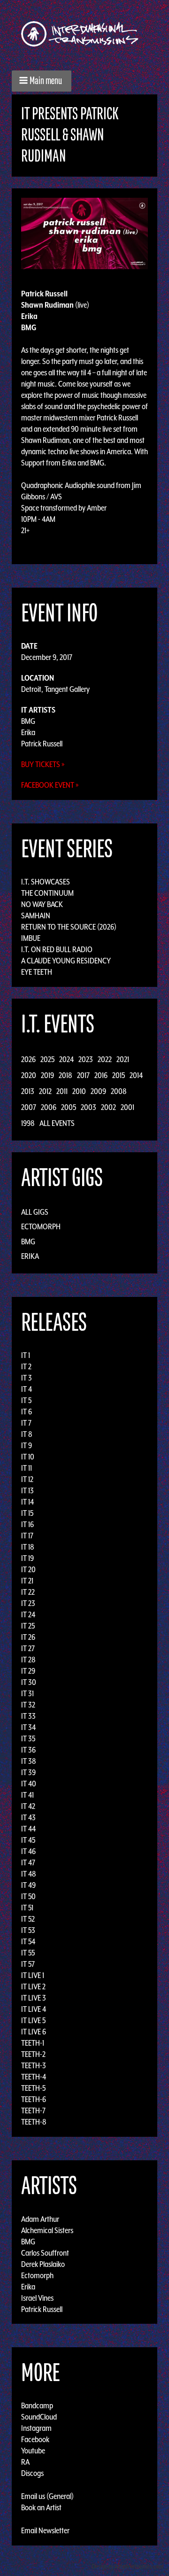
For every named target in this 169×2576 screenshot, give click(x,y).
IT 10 (28, 1457)
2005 (69, 1107)
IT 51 (27, 1908)
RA (25, 2462)
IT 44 (28, 1829)
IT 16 (27, 1524)
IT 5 (26, 1400)
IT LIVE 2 (33, 1986)
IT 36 (28, 1750)
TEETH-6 (34, 2099)
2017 (83, 1075)
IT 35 (28, 1738)
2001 (127, 1107)
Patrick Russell (42, 744)
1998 (28, 1123)
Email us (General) (47, 2496)
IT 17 (27, 1536)
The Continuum (47, 893)
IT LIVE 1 (33, 1975)
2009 (98, 1091)
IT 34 (28, 1727)
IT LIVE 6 (34, 2032)
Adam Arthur (40, 2219)
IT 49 (28, 1885)
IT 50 (28, 1896)
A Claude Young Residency (66, 961)
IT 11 (27, 1468)
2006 (49, 1107)
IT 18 (28, 1547)
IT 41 (27, 1795)
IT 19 (27, 1558)
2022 (105, 1059)
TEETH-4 (34, 2077)
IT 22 (28, 1592)
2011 (62, 1091)
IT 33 (28, 1716)
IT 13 (27, 1490)
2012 (45, 1091)
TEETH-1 (33, 2043)
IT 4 (27, 1389)
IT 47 (28, 1862)
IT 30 (29, 1682)
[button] (42, 81)
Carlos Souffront (45, 2252)
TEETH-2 (33, 2054)
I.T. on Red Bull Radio (57, 949)
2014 (136, 1075)
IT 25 (28, 1626)
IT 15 (27, 1513)
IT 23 (28, 1603)
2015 (119, 1075)
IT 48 (29, 1874)
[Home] (84, 34)
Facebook (35, 2439)
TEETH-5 (33, 2088)
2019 (47, 1075)
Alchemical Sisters (47, 2230)
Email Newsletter (45, 2530)
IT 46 (28, 1851)
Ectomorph (41, 1226)
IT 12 (27, 1479)
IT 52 (28, 1919)
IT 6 (27, 1412)
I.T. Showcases (46, 882)
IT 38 (29, 1761)
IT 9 (27, 1445)
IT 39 (28, 1772)
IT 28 (28, 1660)
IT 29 (28, 1671)
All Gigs (35, 1212)
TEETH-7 (33, 2110)
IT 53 (28, 1930)
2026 (28, 1059)
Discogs (32, 2473)
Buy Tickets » (43, 764)
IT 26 (28, 1637)
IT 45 (28, 1840)
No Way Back (42, 904)
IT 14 (27, 1502)
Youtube (33, 2451)
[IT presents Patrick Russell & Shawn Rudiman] (84, 233)
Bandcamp (37, 2405)
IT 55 (28, 1953)
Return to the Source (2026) (69, 927)
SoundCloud (39, 2417)
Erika (28, 732)
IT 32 (28, 1705)
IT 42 (28, 1806)
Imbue (31, 938)
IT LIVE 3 (34, 1998)
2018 (65, 1075)
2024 (66, 1059)
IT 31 (27, 1693)
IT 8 (27, 1434)
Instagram (36, 2428)
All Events (57, 1123)
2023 (86, 1059)
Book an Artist (41, 2507)
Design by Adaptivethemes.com (128, 2566)
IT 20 (28, 1569)
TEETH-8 (34, 2122)
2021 (123, 1059)
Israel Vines (37, 2297)
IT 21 (27, 1581)
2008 (119, 1091)
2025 (47, 1059)
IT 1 (26, 1355)
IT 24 (28, 1614)
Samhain (36, 916)
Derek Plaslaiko (43, 2264)
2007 (29, 1107)
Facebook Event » (50, 785)
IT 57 (28, 1964)
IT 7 (26, 1423)
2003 (88, 1107)
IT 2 (26, 1366)
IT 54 (28, 1941)
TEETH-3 (34, 2065)
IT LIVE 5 (33, 2020)
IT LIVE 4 (34, 2009)
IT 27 (28, 1648)
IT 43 (28, 1817)
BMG (28, 721)
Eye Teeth (37, 972)
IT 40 (29, 1784)
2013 (28, 1091)
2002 (108, 1107)
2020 (29, 1075)
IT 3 (27, 1378)
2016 (101, 1075)
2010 (79, 1091)
